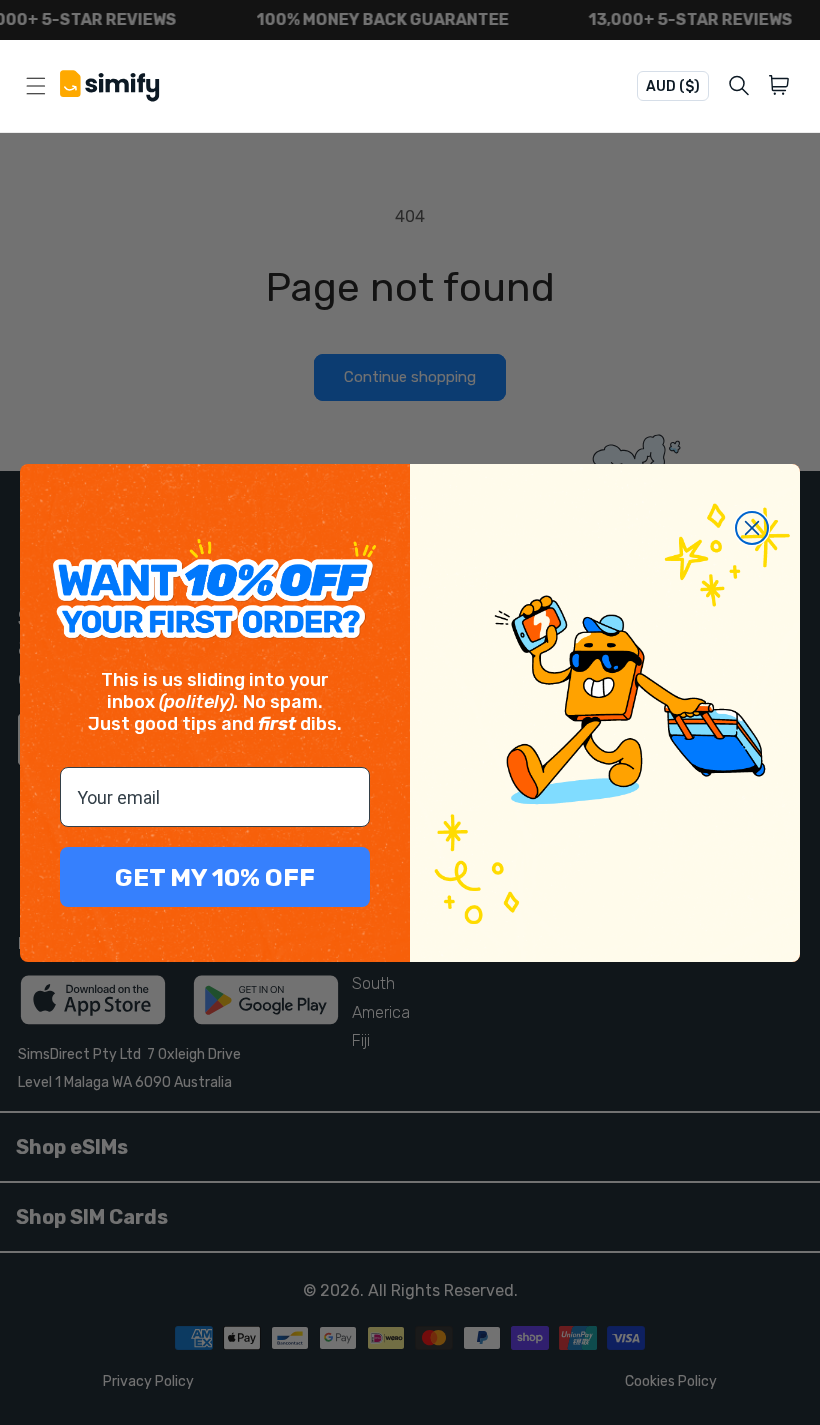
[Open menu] (36, 86)
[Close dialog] (752, 528)
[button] (782, 86)
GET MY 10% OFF (215, 877)
